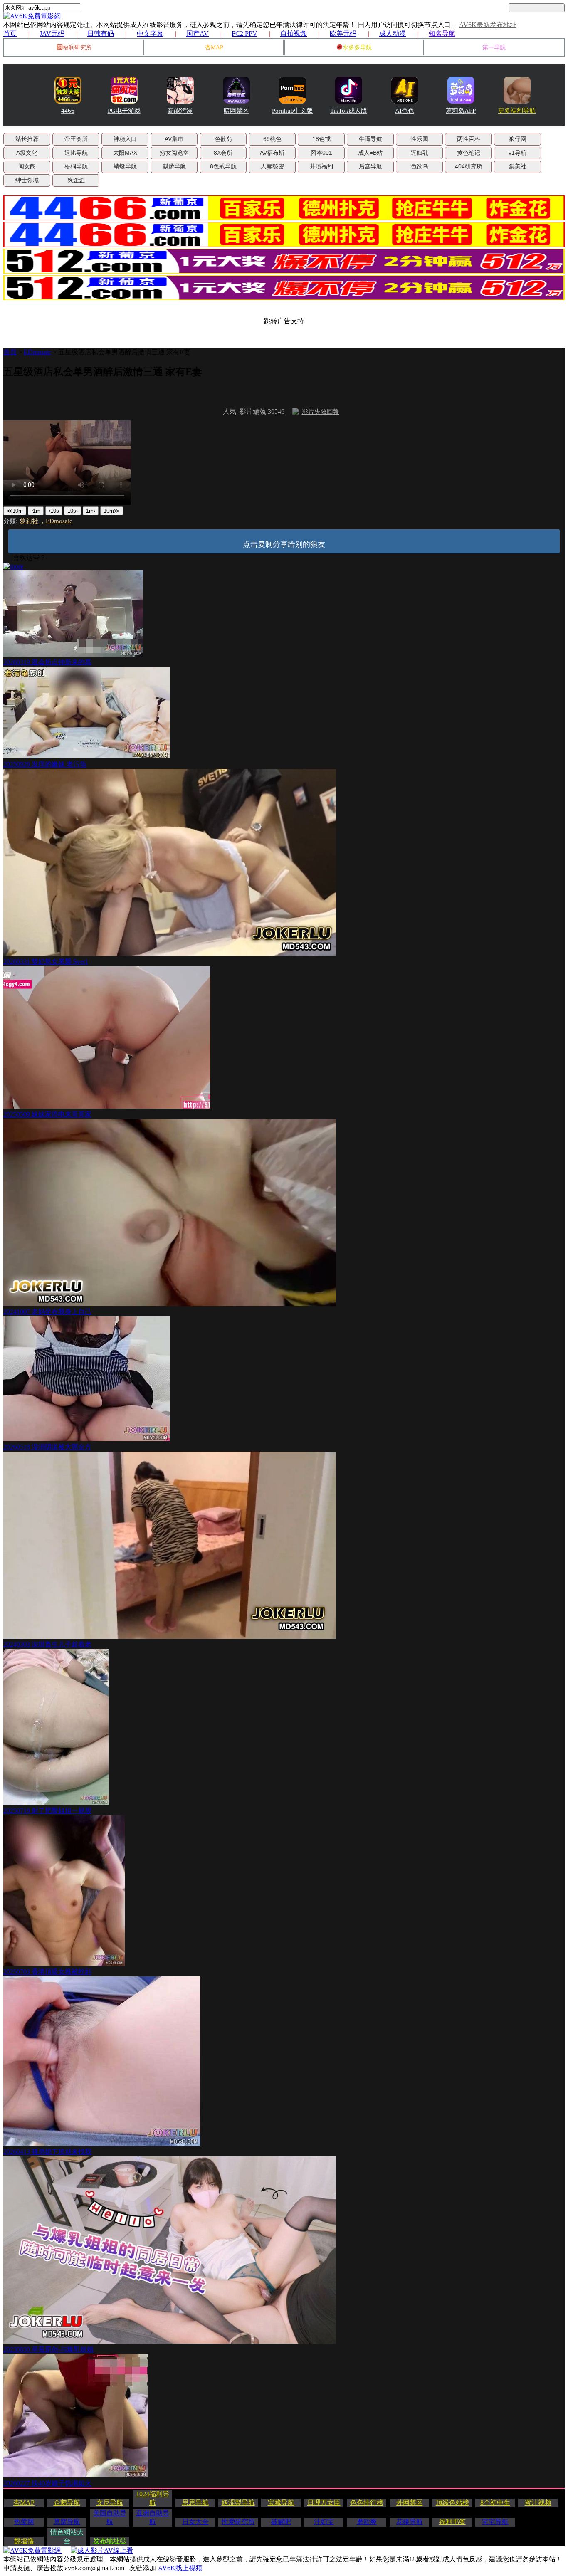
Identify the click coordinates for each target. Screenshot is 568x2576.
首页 (10, 33)
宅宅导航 (495, 2522)
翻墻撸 (24, 2541)
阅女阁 (27, 166)
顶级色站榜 (452, 2503)
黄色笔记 (469, 153)
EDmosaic (37, 352)
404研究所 (469, 166)
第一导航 (494, 48)
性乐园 (420, 139)
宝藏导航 (281, 2503)
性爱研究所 (238, 2522)
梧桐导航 (76, 166)
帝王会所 (76, 139)
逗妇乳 (420, 153)
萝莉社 (29, 521)
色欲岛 (223, 139)
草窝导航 (67, 2522)
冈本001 (321, 153)
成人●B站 (370, 153)
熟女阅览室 (174, 153)
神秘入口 (125, 139)
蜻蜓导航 (125, 166)
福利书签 (452, 2522)
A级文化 (27, 153)
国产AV (198, 33)
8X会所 (223, 153)
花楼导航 (410, 2522)
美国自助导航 (110, 2517)
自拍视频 (294, 33)
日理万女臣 (324, 2503)
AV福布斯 (272, 153)
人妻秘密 (272, 166)
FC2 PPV (244, 33)
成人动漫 (393, 33)
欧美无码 (343, 33)
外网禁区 (410, 2503)
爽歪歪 (76, 180)
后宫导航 (370, 166)
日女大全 (195, 2522)
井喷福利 (321, 166)
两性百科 (469, 139)
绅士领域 (27, 180)
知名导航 (442, 33)
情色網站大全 (67, 2536)
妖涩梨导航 (238, 2503)
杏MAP (214, 48)
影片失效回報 (321, 412)
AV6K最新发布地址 (488, 25)
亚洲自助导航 (153, 2517)
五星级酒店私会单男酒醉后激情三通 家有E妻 (124, 352)
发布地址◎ (110, 2541)
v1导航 (517, 153)
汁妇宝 (324, 2522)
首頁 (10, 352)
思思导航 (195, 2503)
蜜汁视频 (538, 2503)
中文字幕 (150, 33)
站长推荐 (27, 139)
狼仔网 (518, 139)
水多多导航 (357, 48)
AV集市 (174, 139)
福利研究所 (77, 48)
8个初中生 (495, 2503)
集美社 (518, 166)
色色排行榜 (367, 2503)
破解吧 (281, 2522)
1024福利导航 (153, 2498)
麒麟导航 (174, 166)
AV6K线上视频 (180, 2568)
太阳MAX (125, 153)
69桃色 (272, 139)
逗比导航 (76, 153)
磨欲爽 (367, 2522)
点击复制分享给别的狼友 (284, 544)
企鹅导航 (67, 2503)
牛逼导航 (370, 139)
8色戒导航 (223, 166)
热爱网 (24, 2522)
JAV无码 (52, 33)
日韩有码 (101, 33)
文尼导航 (110, 2503)
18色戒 (321, 139)
